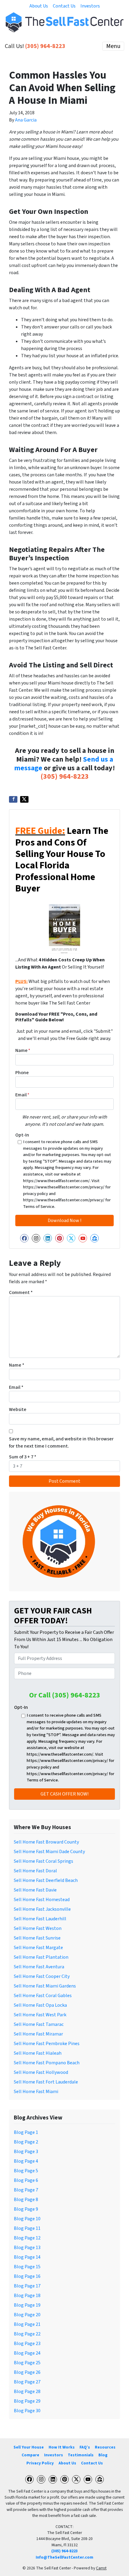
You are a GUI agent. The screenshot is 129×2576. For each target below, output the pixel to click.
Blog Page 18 (27, 2296)
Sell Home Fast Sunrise (37, 1938)
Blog (103, 2455)
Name (23, 1050)
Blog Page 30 (27, 2411)
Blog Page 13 (27, 2248)
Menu (113, 46)
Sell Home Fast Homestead (42, 1900)
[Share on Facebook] (13, 799)
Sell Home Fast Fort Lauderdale (46, 2082)
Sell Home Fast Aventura (39, 1967)
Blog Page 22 (27, 2334)
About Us (39, 6)
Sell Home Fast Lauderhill (40, 1919)
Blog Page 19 (27, 2305)
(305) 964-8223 (45, 46)
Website (18, 1409)
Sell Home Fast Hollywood (41, 2072)
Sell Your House (29, 2447)
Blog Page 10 (27, 2219)
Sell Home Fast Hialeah (38, 2053)
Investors (90, 6)
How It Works (62, 2447)
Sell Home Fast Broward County (46, 1842)
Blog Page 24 (27, 2353)
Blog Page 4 (26, 2161)
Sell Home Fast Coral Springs (43, 1861)
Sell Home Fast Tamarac (39, 2024)
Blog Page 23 (27, 2344)
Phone (22, 1073)
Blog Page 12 (27, 2238)
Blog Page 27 (27, 2382)
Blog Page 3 (26, 2152)
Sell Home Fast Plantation (41, 1957)
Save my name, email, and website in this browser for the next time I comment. (61, 1442)
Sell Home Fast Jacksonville (42, 1909)
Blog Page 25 (27, 2363)
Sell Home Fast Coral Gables (43, 1996)
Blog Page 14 (27, 2257)
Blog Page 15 (27, 2267)
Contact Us (64, 6)
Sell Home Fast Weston (38, 1928)
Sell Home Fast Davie (35, 1890)
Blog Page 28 (27, 2392)
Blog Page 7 (26, 2190)
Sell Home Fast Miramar (38, 2034)
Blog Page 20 (27, 2315)
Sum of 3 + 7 (23, 1457)
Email (22, 1095)
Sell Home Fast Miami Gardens (45, 1986)
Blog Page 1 (26, 2132)
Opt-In (22, 1135)
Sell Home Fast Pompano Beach (47, 2063)
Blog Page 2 (26, 2142)
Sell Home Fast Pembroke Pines (47, 2044)
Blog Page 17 (27, 2286)
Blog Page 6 (26, 2180)
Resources (105, 2447)
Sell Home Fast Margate (38, 1948)
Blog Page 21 (27, 2324)
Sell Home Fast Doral (35, 1871)
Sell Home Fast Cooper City (42, 1976)
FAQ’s (85, 2447)
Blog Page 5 (26, 2171)
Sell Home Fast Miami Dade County (49, 1852)
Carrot (101, 2568)
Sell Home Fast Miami (36, 2092)
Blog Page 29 (27, 2401)
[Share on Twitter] (24, 799)
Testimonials (81, 2455)
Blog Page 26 (27, 2372)
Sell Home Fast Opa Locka (40, 2005)
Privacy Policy (40, 2463)
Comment (21, 1292)
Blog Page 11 (27, 2228)
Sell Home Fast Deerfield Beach (46, 1880)
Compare (30, 2455)
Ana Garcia (26, 120)
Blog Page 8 (26, 2200)
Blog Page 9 (26, 2209)
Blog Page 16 (27, 2276)
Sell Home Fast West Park (40, 2015)
